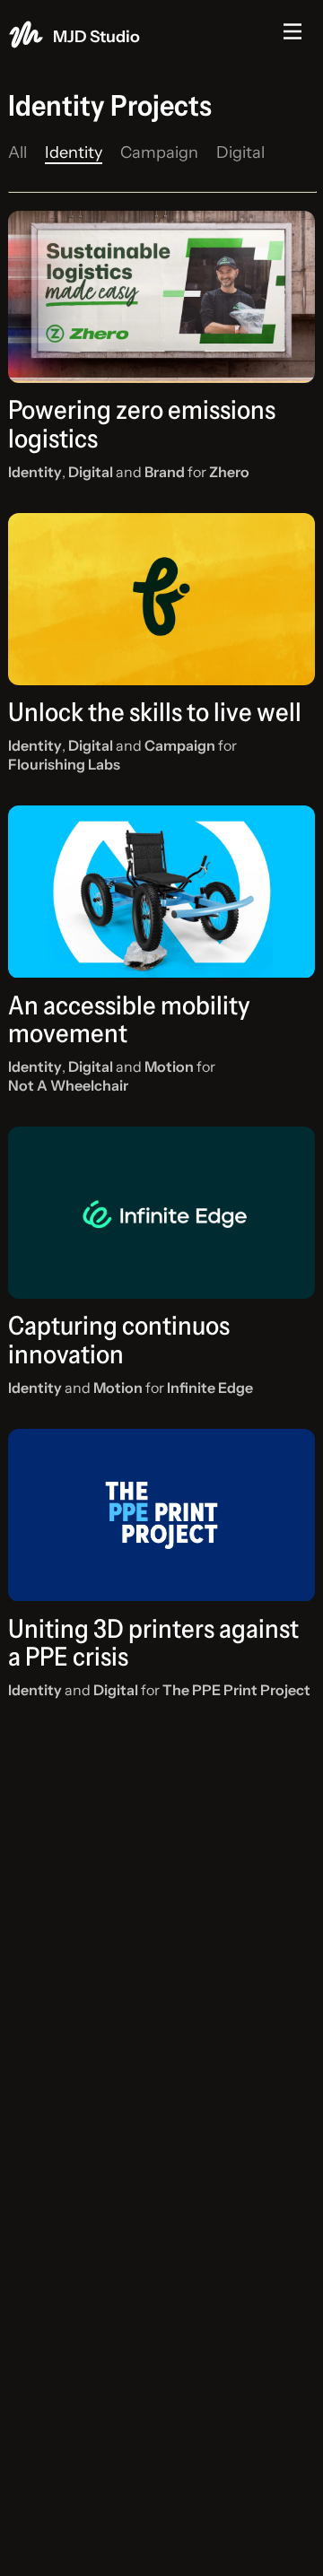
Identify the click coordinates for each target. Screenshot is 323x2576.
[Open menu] (292, 31)
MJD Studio (96, 36)
